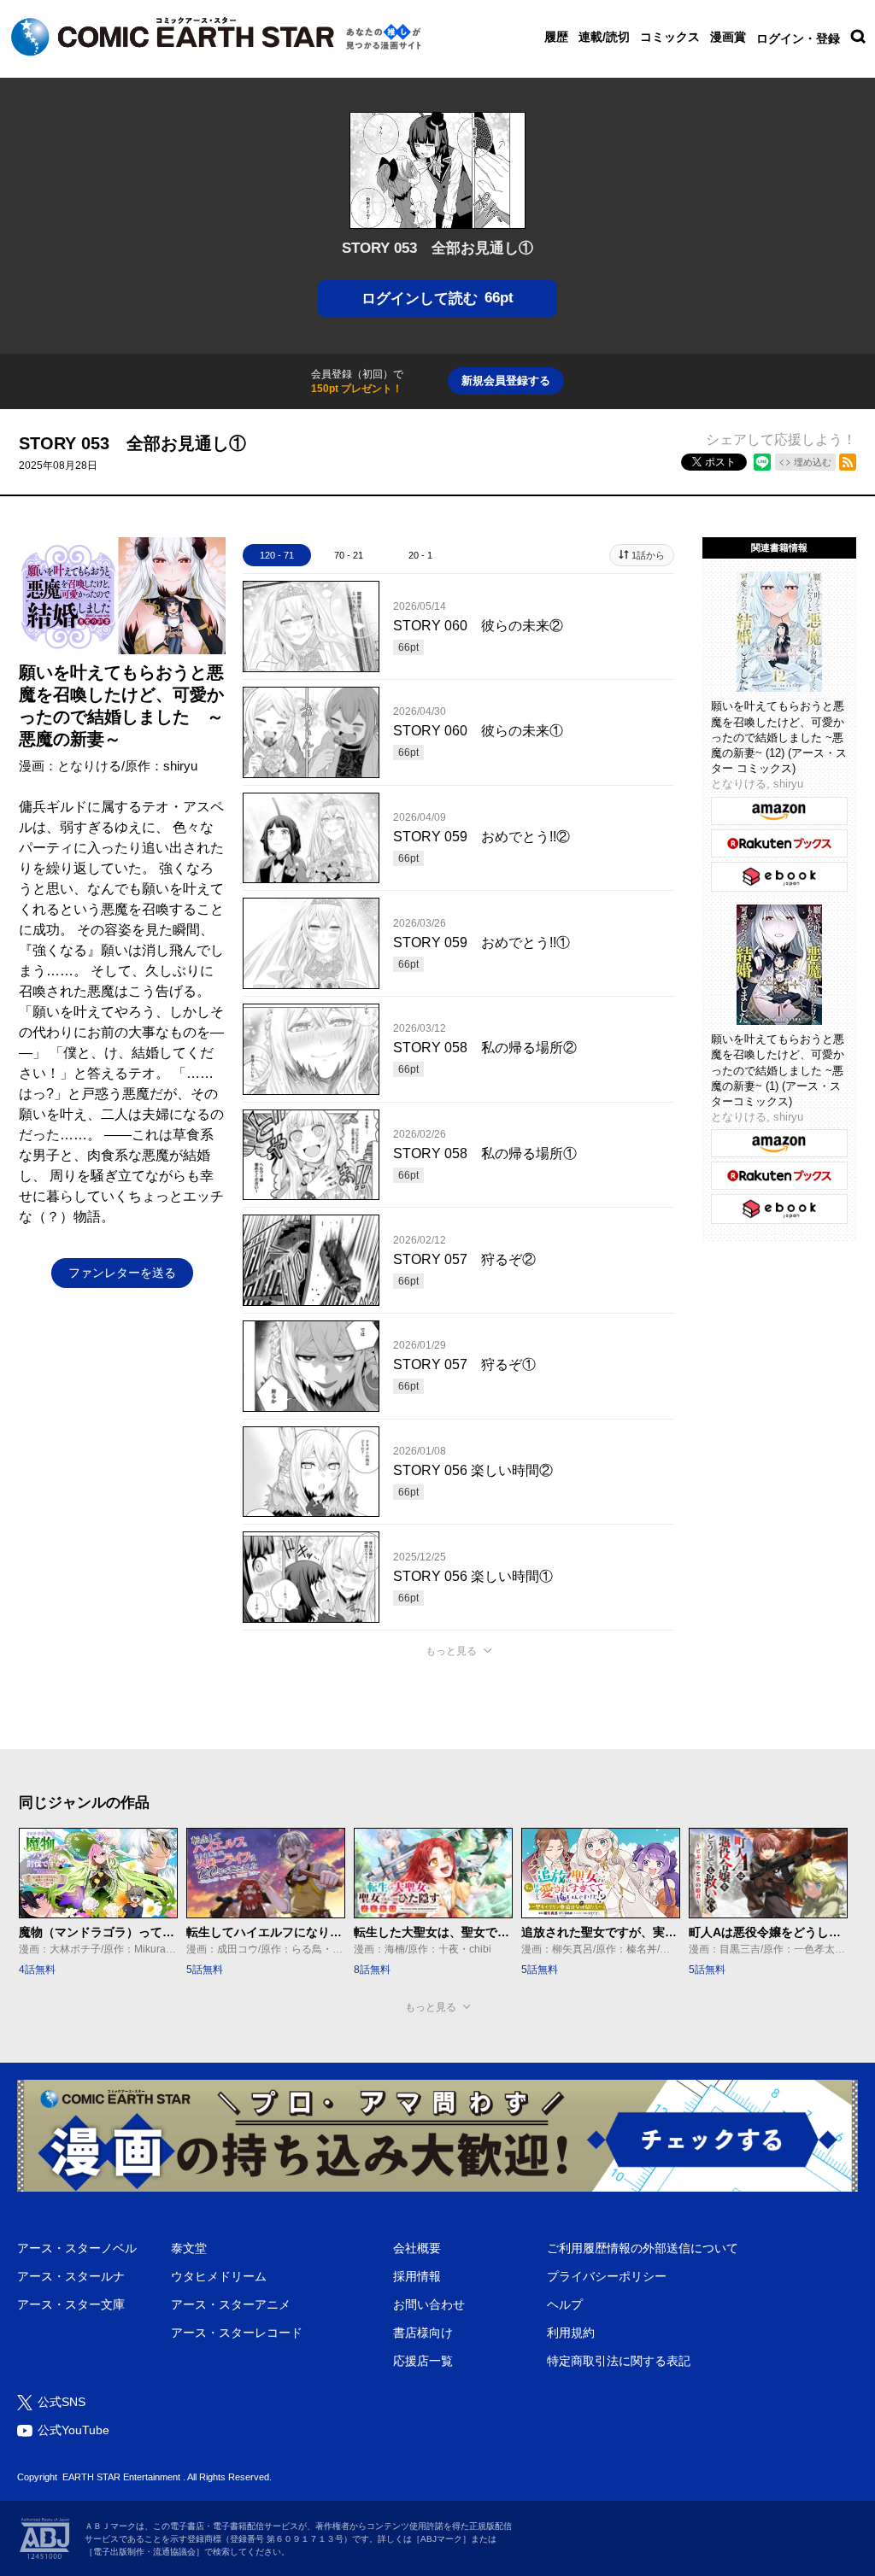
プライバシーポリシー (607, 2276)
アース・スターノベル (77, 2248)
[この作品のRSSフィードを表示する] (848, 462)
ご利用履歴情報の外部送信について (643, 2248)
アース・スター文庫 (71, 2304)
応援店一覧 (423, 2361)
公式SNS (62, 2402)
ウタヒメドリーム (219, 2276)
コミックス (670, 37)
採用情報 (417, 2276)
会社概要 (417, 2248)
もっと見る (451, 1651)
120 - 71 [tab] (277, 555)
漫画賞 (728, 37)
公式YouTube (73, 2430)
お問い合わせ (429, 2304)
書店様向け (423, 2333)
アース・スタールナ (71, 2276)
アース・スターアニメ (231, 2304)
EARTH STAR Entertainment (121, 2477)
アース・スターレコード (237, 2333)
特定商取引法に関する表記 (619, 2361)
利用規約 (571, 2333)
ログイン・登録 (798, 38)
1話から (648, 555)
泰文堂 (189, 2248)
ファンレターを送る (122, 1273)
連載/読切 (604, 37)
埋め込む (813, 462)
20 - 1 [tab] (420, 555)
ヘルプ (565, 2304)
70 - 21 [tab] (349, 555)
